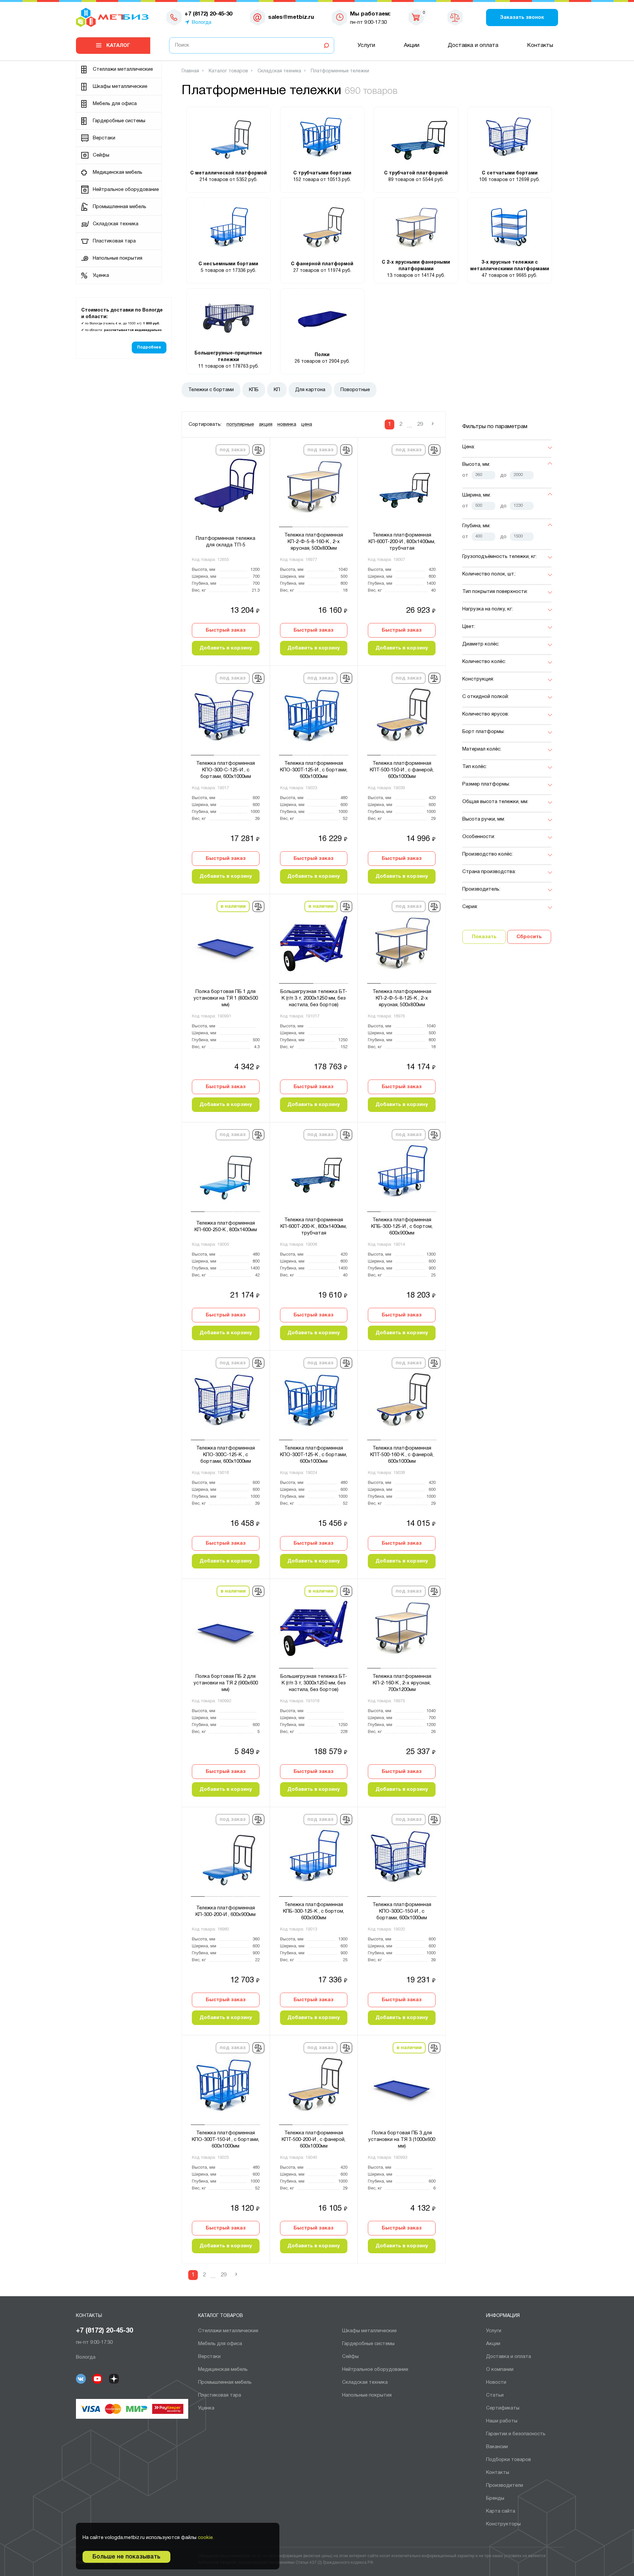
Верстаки (104, 138)
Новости (496, 2382)
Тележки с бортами (211, 390)
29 (420, 424)
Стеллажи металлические (123, 69)
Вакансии (497, 2447)
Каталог (118, 46)
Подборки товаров (509, 2460)
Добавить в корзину (226, 648)
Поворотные (355, 390)
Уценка (101, 276)
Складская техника (116, 224)
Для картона (310, 390)
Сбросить (529, 937)
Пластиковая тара (114, 241)
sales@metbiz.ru (291, 17)
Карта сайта (501, 2511)
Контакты (540, 45)
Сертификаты (503, 2408)
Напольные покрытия (118, 258)
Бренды (495, 2498)
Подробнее (149, 347)
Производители (505, 2485)
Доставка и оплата (473, 45)
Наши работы (502, 2421)
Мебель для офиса (115, 104)
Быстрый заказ (226, 630)
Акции (412, 45)
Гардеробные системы (119, 121)
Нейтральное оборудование (126, 190)
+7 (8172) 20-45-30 (105, 2331)
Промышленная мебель (120, 207)
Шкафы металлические (120, 87)
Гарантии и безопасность (516, 2434)
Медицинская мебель (118, 172)
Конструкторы (503, 2524)
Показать (484, 937)
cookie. (206, 2538)
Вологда (202, 22)
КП (277, 390)
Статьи (495, 2395)
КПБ (254, 390)
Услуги (366, 45)
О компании (500, 2370)
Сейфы (101, 155)
